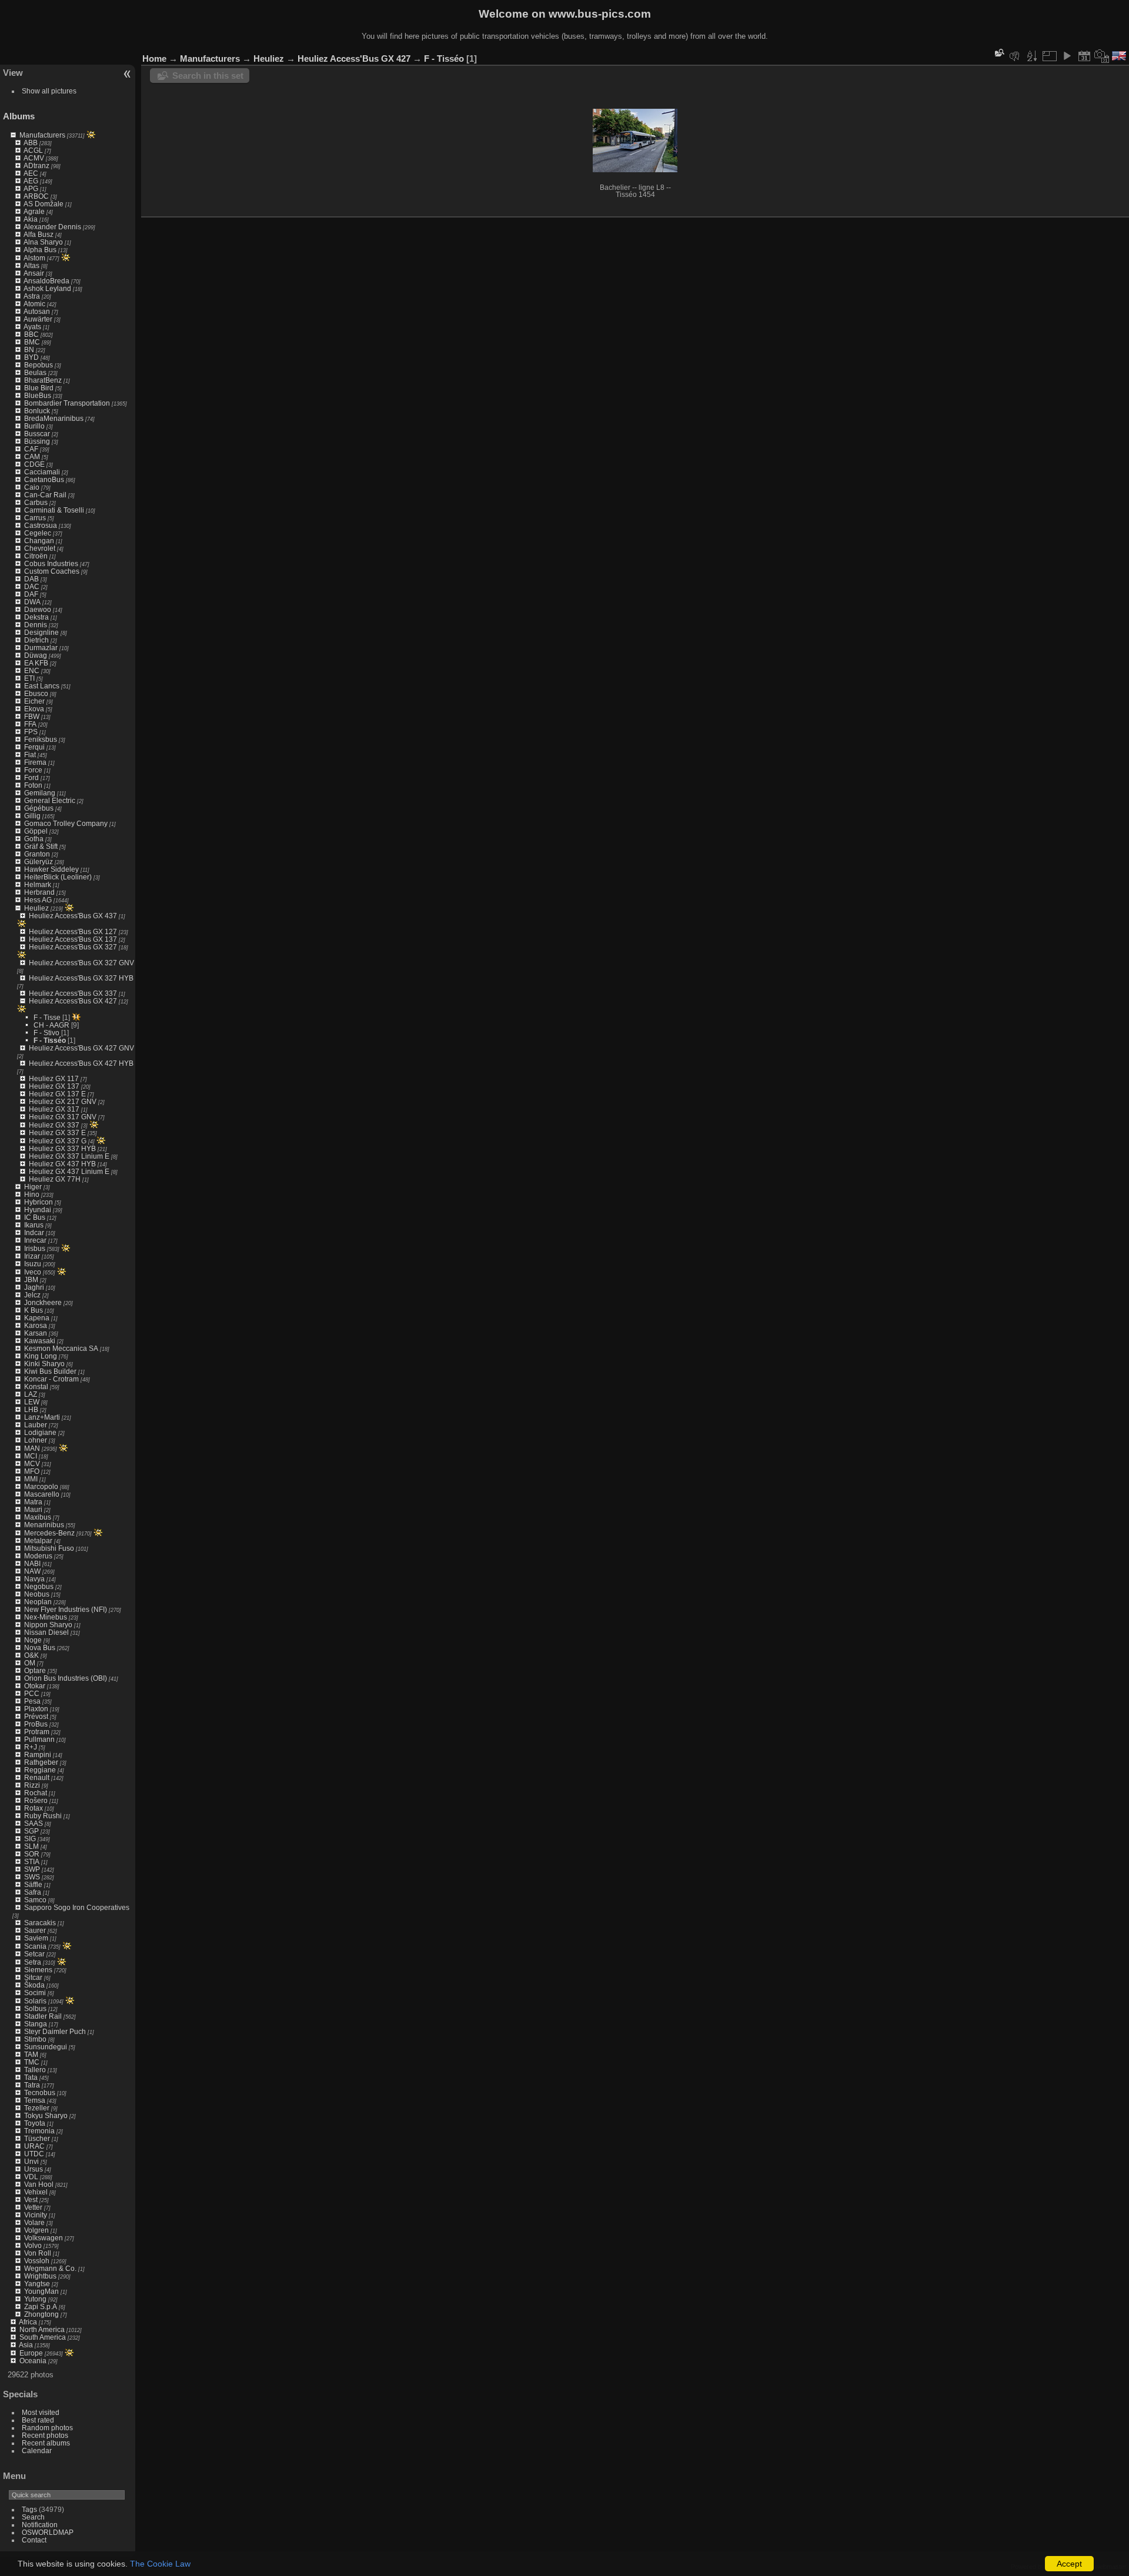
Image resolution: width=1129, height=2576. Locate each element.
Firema (35, 762)
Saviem (36, 1938)
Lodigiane (40, 1432)
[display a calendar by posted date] (1084, 56)
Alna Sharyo (43, 242)
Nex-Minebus (46, 1617)
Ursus (34, 2169)
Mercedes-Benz (49, 1533)
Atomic (34, 304)
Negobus (39, 1586)
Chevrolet (40, 548)
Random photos (47, 2428)
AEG (31, 181)
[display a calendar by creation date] (1102, 56)
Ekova (34, 709)
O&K (31, 1655)
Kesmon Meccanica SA (61, 1348)
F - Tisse (47, 1017)
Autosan (37, 311)
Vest (31, 2199)
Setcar (34, 1954)
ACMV (34, 158)
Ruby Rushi (43, 1816)
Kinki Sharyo (44, 1364)
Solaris (35, 2001)
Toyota (35, 2123)
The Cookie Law (160, 2564)
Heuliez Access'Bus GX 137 (73, 939)
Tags (29, 2509)
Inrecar (35, 1240)
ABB (31, 143)
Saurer (35, 1930)
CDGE (34, 464)
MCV (32, 1463)
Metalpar (38, 1540)
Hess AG (38, 900)
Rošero (36, 1800)
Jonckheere (43, 1302)
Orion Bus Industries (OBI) (66, 1678)
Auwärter (38, 319)
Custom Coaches (52, 571)
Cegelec (38, 533)
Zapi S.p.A (41, 2306)
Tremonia (39, 2131)
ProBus (36, 1724)
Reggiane (40, 1770)
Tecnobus (40, 2092)
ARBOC (36, 196)
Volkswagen (44, 2238)
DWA (32, 602)
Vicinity (36, 2215)
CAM (32, 456)
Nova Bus (40, 1647)
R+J (31, 1747)
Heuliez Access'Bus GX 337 (73, 993)
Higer (33, 1187)
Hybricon (39, 1202)
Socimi (35, 1993)
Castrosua (41, 525)
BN (29, 349)
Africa (28, 2322)
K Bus (34, 1310)
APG (31, 188)
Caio (32, 487)
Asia (26, 2345)
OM (30, 1663)
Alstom (34, 258)
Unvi (31, 2161)
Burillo (34, 426)
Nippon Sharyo (48, 1625)
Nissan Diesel (46, 1632)
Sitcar (33, 1977)
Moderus (38, 1556)
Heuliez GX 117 (54, 1078)
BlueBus (38, 395)
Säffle (33, 1884)
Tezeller (37, 2108)
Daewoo (38, 609)
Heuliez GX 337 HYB (62, 1148)
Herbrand (39, 892)
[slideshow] (1067, 56)
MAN (32, 1448)
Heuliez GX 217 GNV (63, 1101)
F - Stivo (46, 1033)
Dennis (36, 625)
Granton (37, 854)
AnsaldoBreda (46, 281)
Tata (31, 2077)
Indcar (34, 1232)
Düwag (36, 655)
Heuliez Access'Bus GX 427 (73, 1001)
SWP (32, 1869)
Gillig (32, 816)
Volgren (36, 2230)
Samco (35, 1900)
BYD (31, 357)
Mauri (33, 1509)
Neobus (37, 1594)
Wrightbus (40, 2276)
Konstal (36, 1386)
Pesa (32, 1701)
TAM (31, 2054)
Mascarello (42, 1494)
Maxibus (38, 1517)
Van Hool (39, 2184)
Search (33, 2517)
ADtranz (36, 165)
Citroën (36, 556)
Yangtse (37, 2284)
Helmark (38, 884)
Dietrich (36, 640)
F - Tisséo (50, 1040)
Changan (39, 541)
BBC (31, 334)
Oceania (33, 2361)
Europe (31, 2353)
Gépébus (39, 808)
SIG (30, 1839)
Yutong (35, 2299)
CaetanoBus (44, 479)
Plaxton (36, 1709)
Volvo (33, 2245)
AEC (31, 173)
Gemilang (40, 793)
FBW (32, 716)
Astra (32, 296)
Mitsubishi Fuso (49, 1548)
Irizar (32, 1256)
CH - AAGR (51, 1025)
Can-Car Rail (45, 495)
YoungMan (41, 2291)
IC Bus (35, 1217)
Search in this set (208, 76)
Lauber (36, 1425)
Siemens (38, 1970)
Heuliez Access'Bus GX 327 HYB (81, 978)
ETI (29, 678)
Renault (37, 1777)
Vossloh (37, 2261)
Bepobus (39, 365)
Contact (34, 2540)
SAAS (34, 1823)
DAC (32, 586)
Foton (33, 785)
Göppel (36, 831)
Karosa (36, 1325)
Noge (33, 1640)
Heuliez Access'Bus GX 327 (73, 947)
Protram (37, 1732)
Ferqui (34, 747)
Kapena (37, 1318)
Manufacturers (42, 135)
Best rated (38, 2420)
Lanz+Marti (42, 1417)
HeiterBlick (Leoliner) (58, 877)
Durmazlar (41, 648)
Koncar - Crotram (51, 1379)
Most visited (41, 2412)
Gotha (34, 839)
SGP (31, 1831)
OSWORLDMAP (48, 2532)
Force (33, 770)
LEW (32, 1402)
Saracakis (40, 1923)
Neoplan (38, 1602)
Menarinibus (44, 1525)
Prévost (36, 1716)
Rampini (38, 1754)
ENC (32, 670)
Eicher (34, 701)
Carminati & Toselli (54, 510)
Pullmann (39, 1739)
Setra (33, 1962)
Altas (31, 265)
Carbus (36, 502)
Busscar (37, 434)
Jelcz (32, 1295)
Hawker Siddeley (51, 869)
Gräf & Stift (41, 846)
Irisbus (35, 1248)
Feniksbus (41, 739)
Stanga (36, 2024)
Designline (41, 632)
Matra (33, 1502)
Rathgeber (41, 1762)
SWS (32, 1877)
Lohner (36, 1440)
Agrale (34, 211)
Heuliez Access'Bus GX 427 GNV (81, 1048)
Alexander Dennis (52, 227)
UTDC (34, 2154)
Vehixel (36, 2192)
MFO (32, 1471)
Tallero (35, 2070)
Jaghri (34, 1287)
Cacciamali (42, 472)
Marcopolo (41, 1486)
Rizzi (32, 1785)
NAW (32, 1571)
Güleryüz (39, 862)
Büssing (37, 441)
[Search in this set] (998, 53)
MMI (31, 1479)
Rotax (34, 1808)
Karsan (36, 1333)
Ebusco (36, 693)
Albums (19, 116)
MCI (31, 1456)
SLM (31, 1846)
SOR (32, 1854)
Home (154, 58)
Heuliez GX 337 (54, 1125)
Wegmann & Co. (50, 2268)
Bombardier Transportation (67, 403)
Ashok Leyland (47, 288)
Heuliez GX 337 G (58, 1141)
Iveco (33, 1272)
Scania (35, 1946)
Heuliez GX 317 (54, 1109)
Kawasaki (40, 1341)
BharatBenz (43, 380)
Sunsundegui (46, 2047)
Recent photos (45, 2435)
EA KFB (36, 663)
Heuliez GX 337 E (57, 1133)
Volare (34, 2222)
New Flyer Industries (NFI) (66, 1609)
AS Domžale (44, 204)
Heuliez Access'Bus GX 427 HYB (81, 1063)
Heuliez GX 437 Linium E (69, 1171)
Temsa (35, 2100)
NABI (32, 1563)
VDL (31, 2177)
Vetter (33, 2207)
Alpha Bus (40, 250)
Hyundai (38, 1210)
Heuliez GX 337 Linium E (69, 1156)
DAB (31, 579)
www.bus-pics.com (600, 14)
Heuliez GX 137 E (57, 1094)
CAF (31, 449)
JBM (31, 1279)
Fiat (30, 755)
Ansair (34, 273)
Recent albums (46, 2443)
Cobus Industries (51, 563)
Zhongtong (41, 2314)
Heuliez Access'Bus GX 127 (73, 931)
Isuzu (33, 1264)
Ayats (32, 327)
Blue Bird (39, 388)
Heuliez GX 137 (54, 1086)
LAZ (31, 1394)
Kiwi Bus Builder (50, 1371)
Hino (32, 1194)
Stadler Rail (43, 2016)
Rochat (36, 1793)
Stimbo (35, 2039)
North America (42, 2329)
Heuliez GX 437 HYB (62, 1164)
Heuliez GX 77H (55, 1179)
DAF (31, 594)
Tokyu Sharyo (46, 2115)
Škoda (34, 1985)
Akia (31, 219)
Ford (31, 777)
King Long (41, 1356)
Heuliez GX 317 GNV (63, 1117)
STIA (32, 1861)
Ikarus (34, 1225)
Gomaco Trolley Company (66, 823)
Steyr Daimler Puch (55, 2031)
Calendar (37, 2450)
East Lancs (42, 686)
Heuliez (36, 908)
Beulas (35, 372)
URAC (34, 2146)
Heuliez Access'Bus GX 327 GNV (81, 963)
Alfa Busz (39, 234)
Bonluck (37, 411)
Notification (40, 2525)
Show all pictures (49, 91)
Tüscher (37, 2138)
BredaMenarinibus (54, 418)
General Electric (50, 800)
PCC (32, 1693)
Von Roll (38, 2253)
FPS (31, 732)
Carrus (35, 518)
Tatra (32, 2085)
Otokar (35, 1686)
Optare (35, 1670)
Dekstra (36, 617)
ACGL (33, 150)
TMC (32, 2062)
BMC (32, 342)
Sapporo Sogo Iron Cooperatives (77, 1907)
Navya (34, 1579)
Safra (33, 1892)
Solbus (35, 2008)
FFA (30, 724)
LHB (31, 1409)
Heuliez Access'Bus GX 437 (73, 916)
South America (43, 2337)
